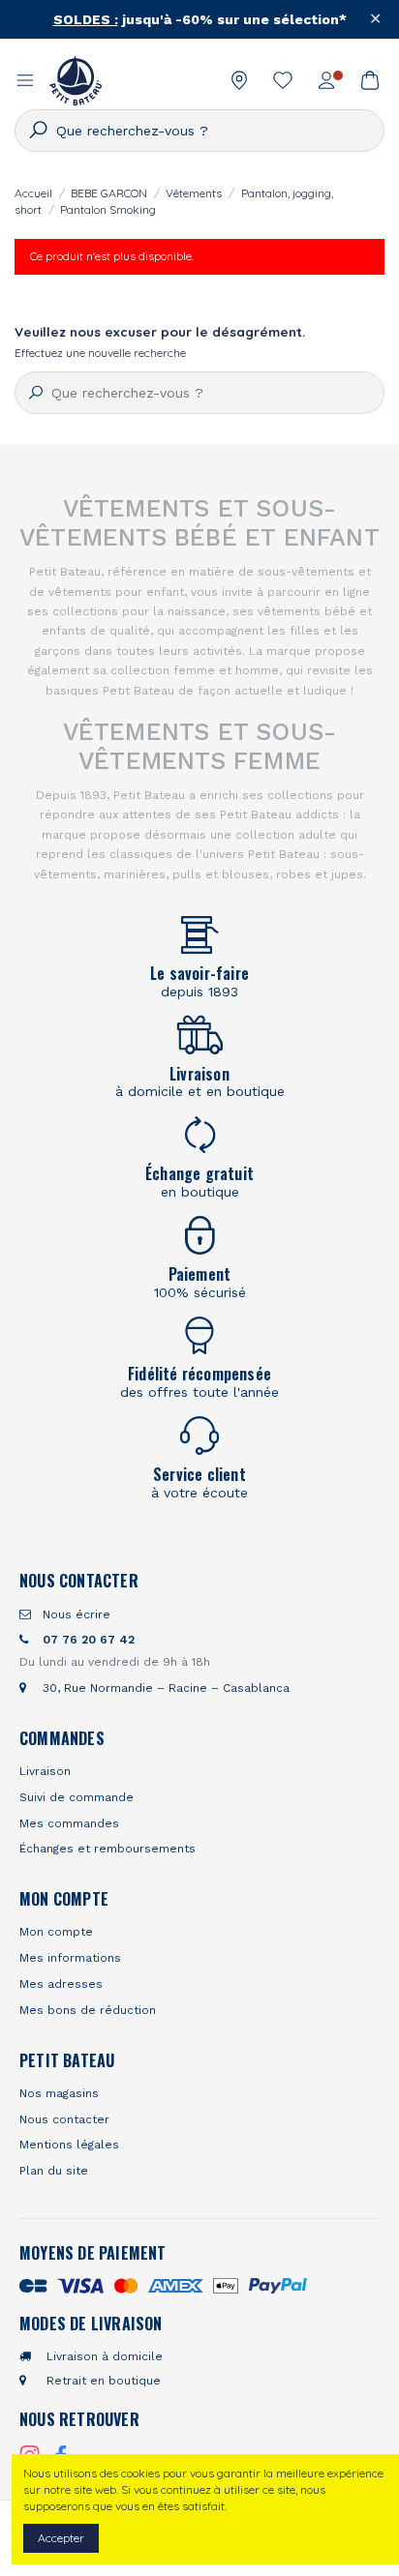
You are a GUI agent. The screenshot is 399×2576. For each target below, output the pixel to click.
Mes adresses (61, 1984)
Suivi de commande (77, 1797)
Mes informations (70, 1958)
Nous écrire (75, 1614)
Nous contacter (64, 2119)
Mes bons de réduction (88, 2010)
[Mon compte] (327, 80)
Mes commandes (69, 1823)
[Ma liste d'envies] (283, 80)
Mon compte (56, 1932)
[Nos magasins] (240, 80)
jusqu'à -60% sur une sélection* (200, 19)
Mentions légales (69, 2145)
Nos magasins (59, 2093)
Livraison (45, 1771)
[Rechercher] (36, 130)
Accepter (61, 2538)
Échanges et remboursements (107, 1849)
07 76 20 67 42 (87, 1640)
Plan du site (54, 2171)
